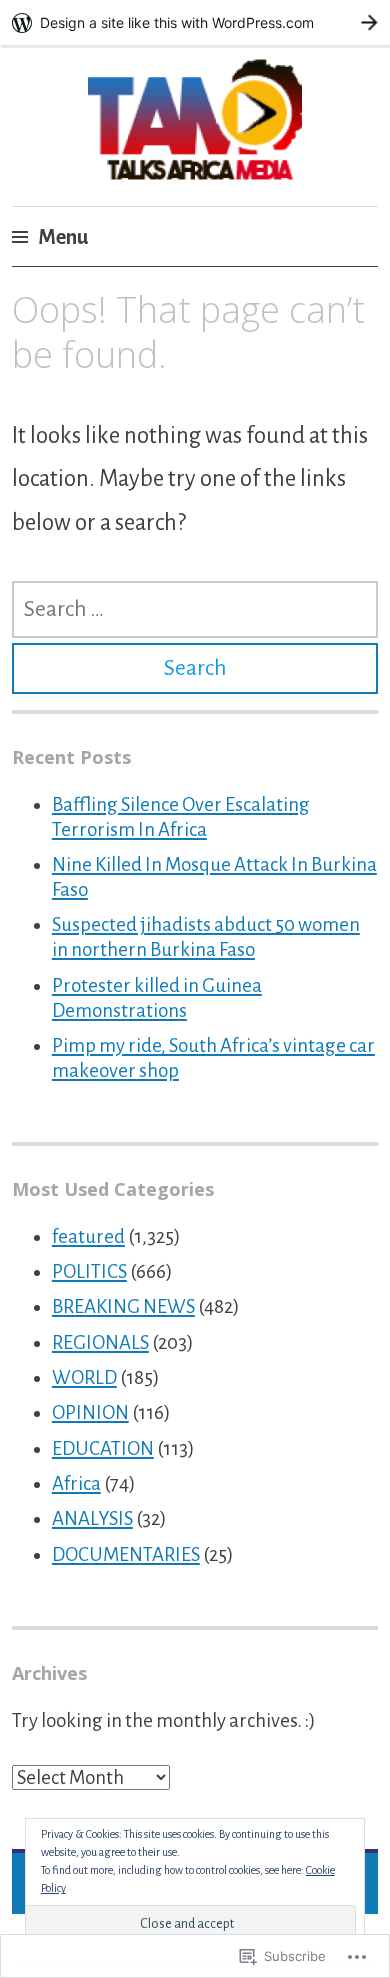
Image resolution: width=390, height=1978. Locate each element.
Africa (76, 1483)
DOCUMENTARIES (126, 1554)
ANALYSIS (92, 1518)
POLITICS (89, 1271)
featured (88, 1236)
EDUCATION (103, 1448)
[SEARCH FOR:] (195, 609)
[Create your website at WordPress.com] (195, 22)
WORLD (84, 1377)
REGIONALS (100, 1342)
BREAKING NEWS (123, 1306)
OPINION (90, 1412)
